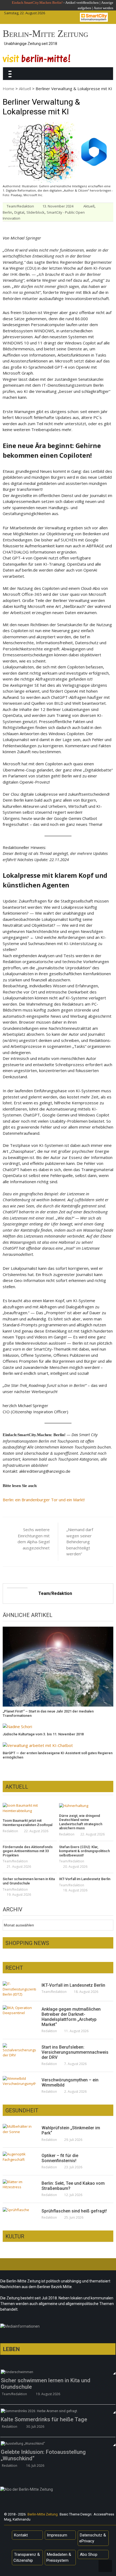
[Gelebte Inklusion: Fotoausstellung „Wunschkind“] (58, 2443)
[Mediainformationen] (58, 2328)
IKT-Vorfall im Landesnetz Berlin (85, 1879)
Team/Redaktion (20, 206)
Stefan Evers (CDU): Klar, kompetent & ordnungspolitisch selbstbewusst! (84, 1851)
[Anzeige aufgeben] (93, 8)
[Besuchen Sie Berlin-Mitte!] (36, 58)
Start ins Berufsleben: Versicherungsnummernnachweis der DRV (75, 2052)
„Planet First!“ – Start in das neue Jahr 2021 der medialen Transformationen (48, 1713)
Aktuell (25, 89)
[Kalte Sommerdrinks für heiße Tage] (58, 2411)
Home (8, 89)
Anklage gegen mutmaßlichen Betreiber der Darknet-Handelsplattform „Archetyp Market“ (71, 2017)
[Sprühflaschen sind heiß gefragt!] (19, 2210)
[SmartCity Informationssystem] (94, 17)
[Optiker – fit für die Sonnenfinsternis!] (19, 2157)
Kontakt (21, 2535)
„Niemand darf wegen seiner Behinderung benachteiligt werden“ (80, 1542)
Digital (19, 212)
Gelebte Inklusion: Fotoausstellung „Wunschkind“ (43, 2455)
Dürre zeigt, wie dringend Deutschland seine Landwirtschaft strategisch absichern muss (81, 1822)
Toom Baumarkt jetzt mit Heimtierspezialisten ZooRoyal (28, 1823)
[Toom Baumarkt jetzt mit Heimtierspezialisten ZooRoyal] (30, 1808)
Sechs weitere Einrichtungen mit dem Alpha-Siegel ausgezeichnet (34, 1539)
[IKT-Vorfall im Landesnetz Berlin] (19, 1989)
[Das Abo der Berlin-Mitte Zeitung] (58, 2491)
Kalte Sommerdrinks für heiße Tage (44, 2419)
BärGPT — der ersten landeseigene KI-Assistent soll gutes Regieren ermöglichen (58, 1755)
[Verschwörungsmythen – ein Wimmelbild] (19, 2081)
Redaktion (10, 1831)
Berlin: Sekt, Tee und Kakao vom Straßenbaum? (73, 2186)
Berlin (7, 212)
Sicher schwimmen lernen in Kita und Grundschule (29, 1881)
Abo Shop (89, 2554)
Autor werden (103, 8)
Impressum (57, 2535)
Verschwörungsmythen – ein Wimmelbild (70, 2082)
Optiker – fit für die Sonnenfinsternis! (60, 2158)
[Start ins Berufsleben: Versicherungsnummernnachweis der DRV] (19, 2051)
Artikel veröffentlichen (82, 3)
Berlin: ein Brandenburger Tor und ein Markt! (44, 1500)
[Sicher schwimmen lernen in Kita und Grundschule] (58, 2372)
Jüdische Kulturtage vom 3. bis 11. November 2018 (43, 1734)
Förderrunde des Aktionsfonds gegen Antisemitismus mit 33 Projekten (28, 1851)
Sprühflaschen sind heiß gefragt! (74, 2211)
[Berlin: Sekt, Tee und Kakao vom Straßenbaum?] (19, 2185)
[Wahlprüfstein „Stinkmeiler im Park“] (19, 2129)
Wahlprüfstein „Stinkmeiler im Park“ (71, 2130)
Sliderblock (35, 212)
